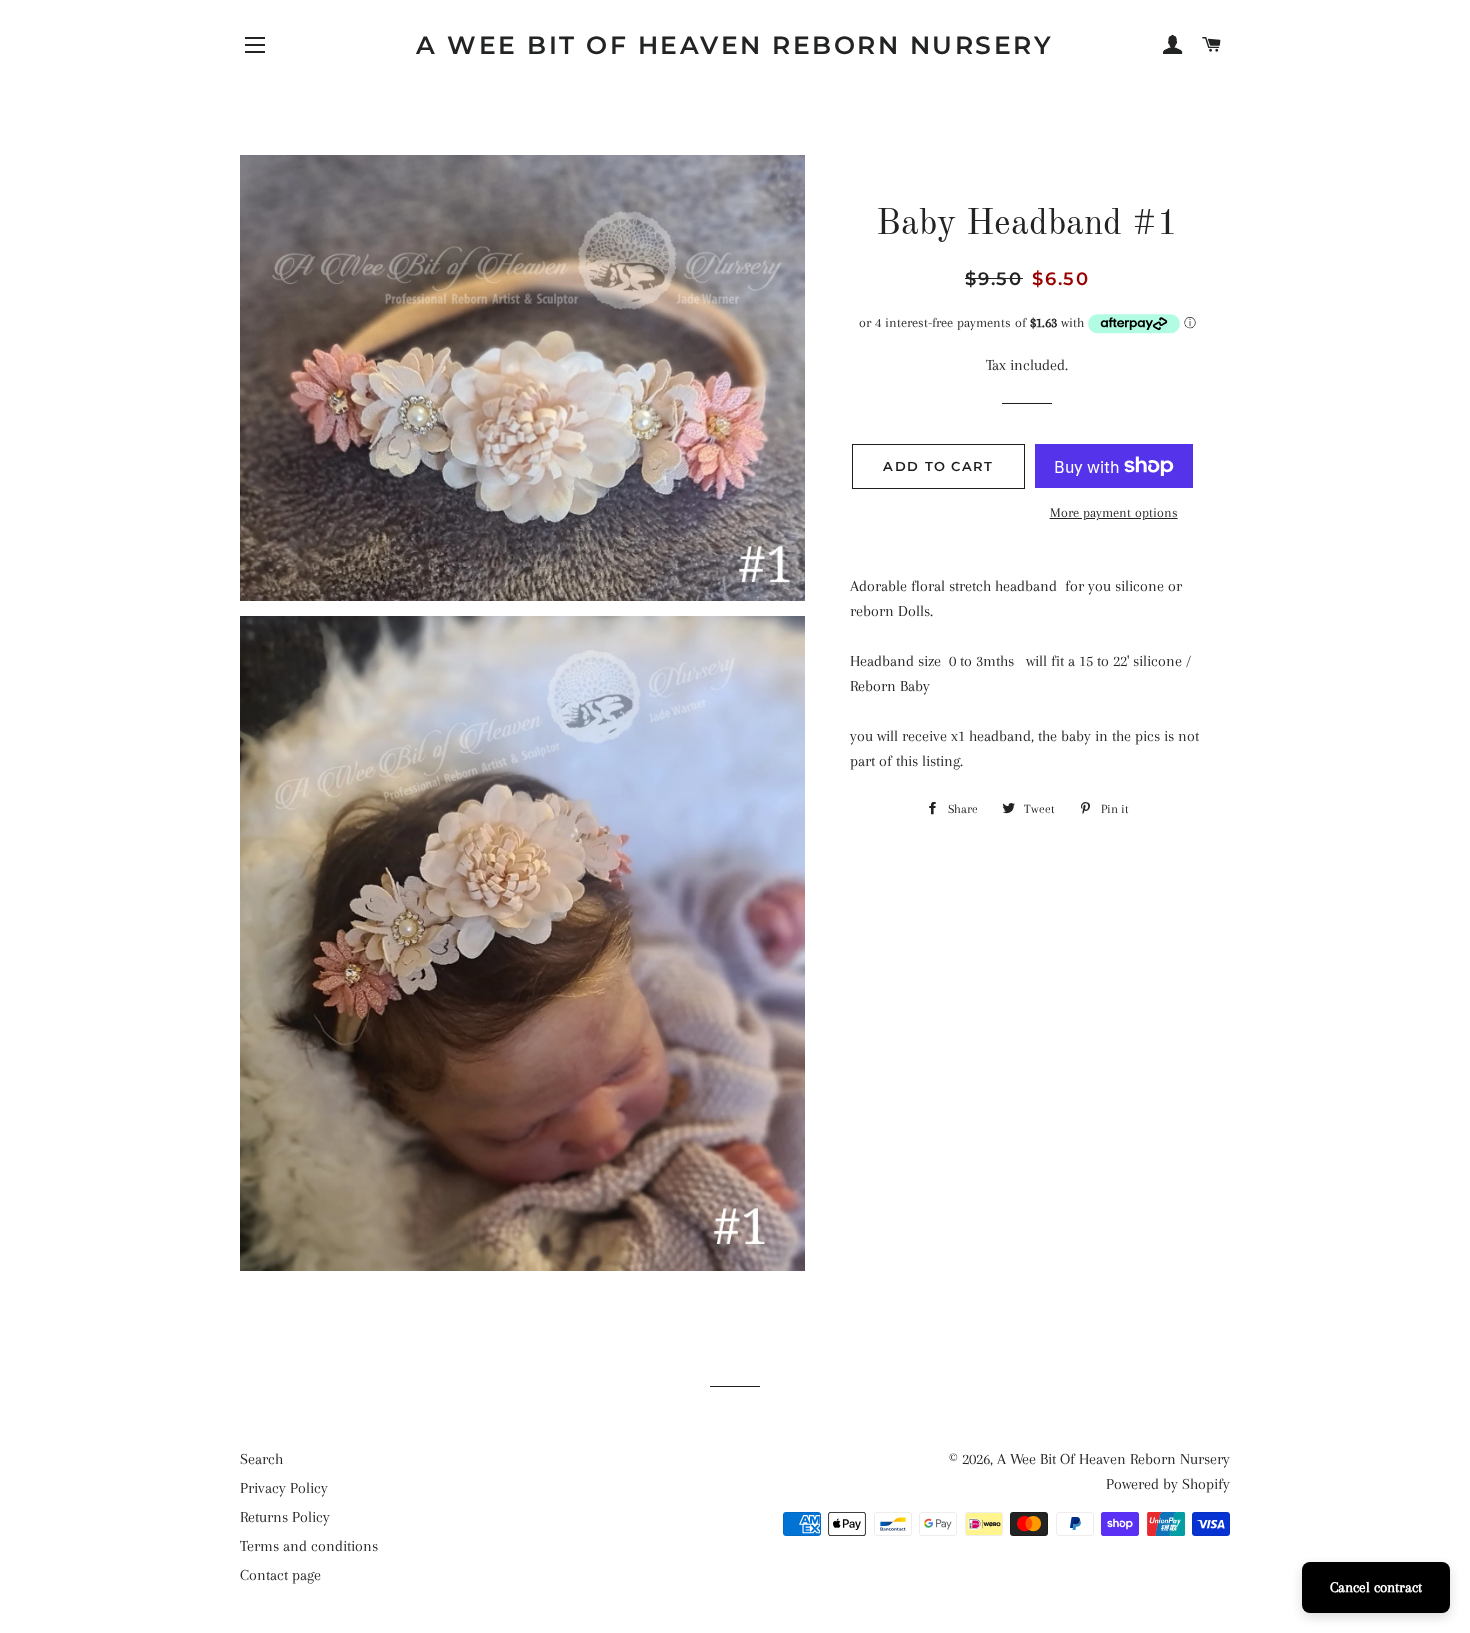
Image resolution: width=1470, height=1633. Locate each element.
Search (261, 1459)
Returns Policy (285, 1517)
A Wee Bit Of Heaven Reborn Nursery (734, 45)
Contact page (280, 1575)
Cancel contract (1376, 1587)
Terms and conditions (309, 1546)
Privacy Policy (284, 1488)
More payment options (1114, 512)
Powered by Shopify (1168, 1484)
